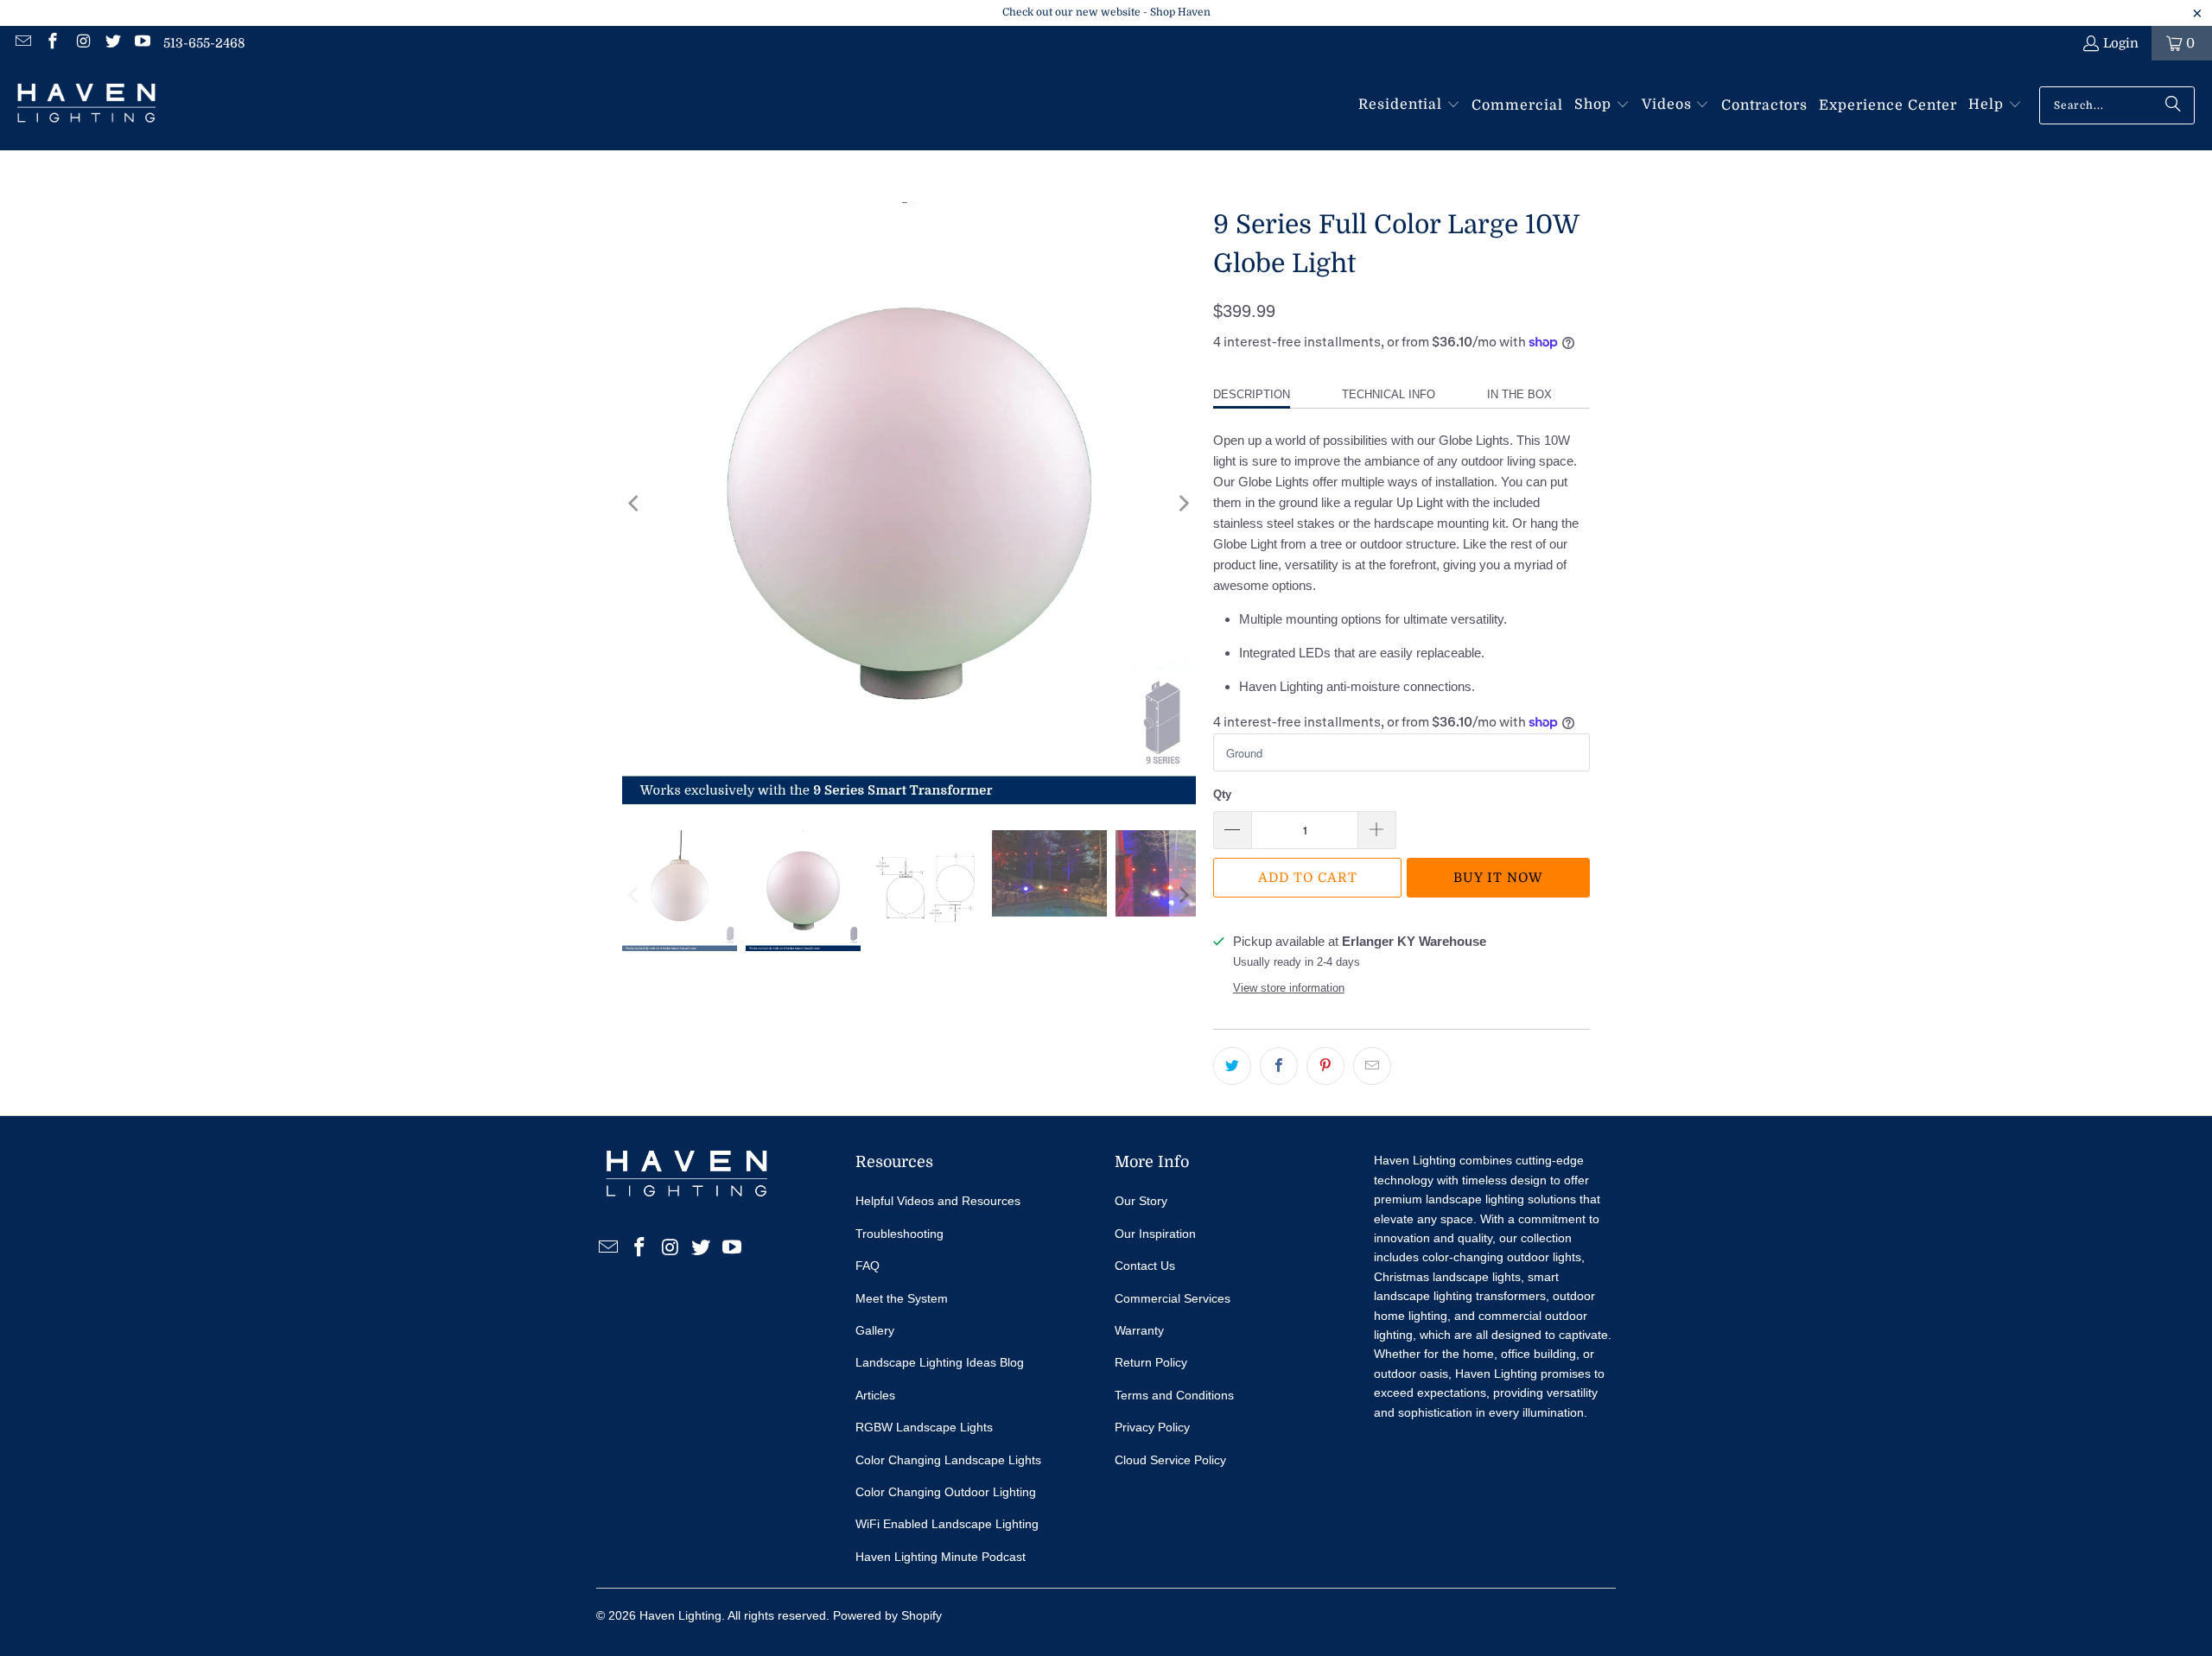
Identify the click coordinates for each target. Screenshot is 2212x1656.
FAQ (868, 1266)
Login (2121, 43)
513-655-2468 (204, 43)
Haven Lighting (680, 1615)
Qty (1222, 794)
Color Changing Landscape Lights (948, 1460)
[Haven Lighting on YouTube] (142, 43)
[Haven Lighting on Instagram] (82, 43)
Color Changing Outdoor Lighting (946, 1492)
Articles (875, 1395)
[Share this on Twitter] (1232, 1066)
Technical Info (1389, 394)
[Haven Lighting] (86, 105)
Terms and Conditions (1174, 1395)
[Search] (2173, 105)
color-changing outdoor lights (1502, 1257)
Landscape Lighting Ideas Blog (940, 1362)
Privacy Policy (1152, 1427)
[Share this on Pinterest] (1325, 1066)
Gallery (875, 1330)
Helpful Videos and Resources (938, 1201)
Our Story (1141, 1201)
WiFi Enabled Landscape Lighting (947, 1524)
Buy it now (1498, 878)
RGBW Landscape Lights (924, 1427)
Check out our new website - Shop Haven (1106, 12)
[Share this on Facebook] (1279, 1066)
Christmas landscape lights (1447, 1277)
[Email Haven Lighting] (22, 43)
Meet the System (902, 1298)
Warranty (1139, 1330)
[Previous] (635, 503)
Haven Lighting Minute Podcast (941, 1557)
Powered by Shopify (887, 1615)
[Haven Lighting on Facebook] (52, 43)
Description (1252, 394)
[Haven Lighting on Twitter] (112, 43)
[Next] (1183, 503)
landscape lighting (1475, 1199)
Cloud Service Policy (1170, 1460)
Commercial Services (1173, 1298)
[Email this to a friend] (1372, 1066)
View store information (1289, 988)
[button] (1409, 105)
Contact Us (1145, 1266)
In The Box (1519, 394)
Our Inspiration (1155, 1234)
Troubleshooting (899, 1234)
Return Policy (1151, 1362)
